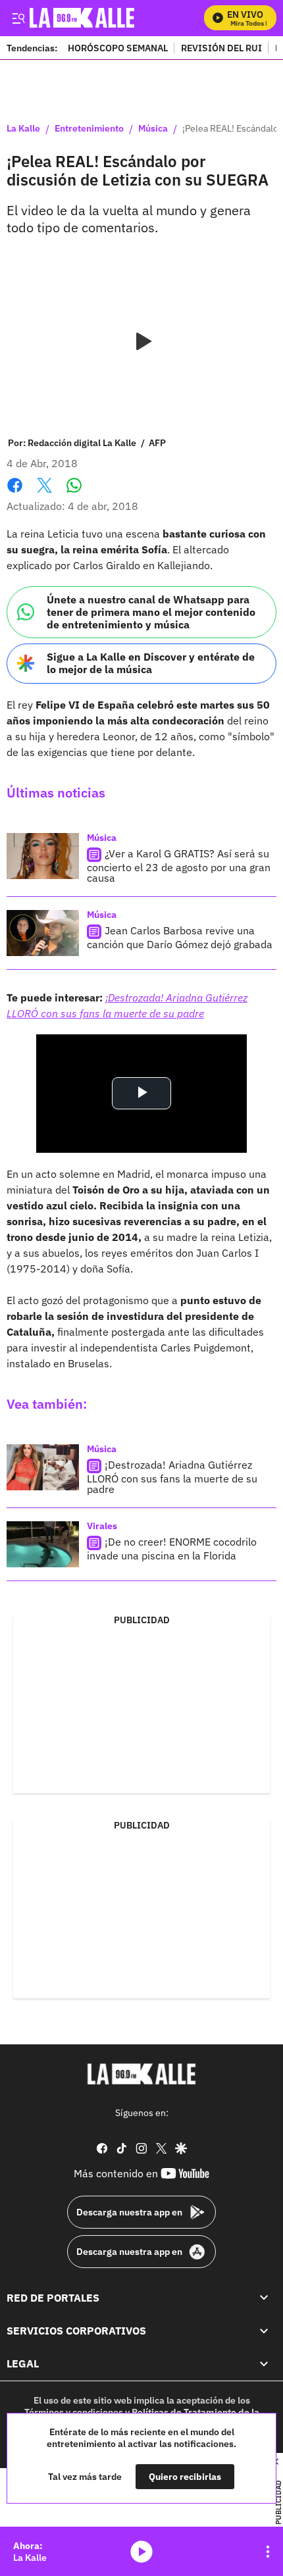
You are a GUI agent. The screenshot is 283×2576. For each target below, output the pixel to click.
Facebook (15, 493)
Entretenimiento (89, 129)
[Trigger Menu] (18, 18)
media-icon (141, 2552)
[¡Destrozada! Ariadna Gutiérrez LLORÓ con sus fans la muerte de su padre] (43, 1467)
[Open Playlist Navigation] (268, 2552)
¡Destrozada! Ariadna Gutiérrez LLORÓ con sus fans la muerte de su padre (172, 1477)
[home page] (141, 2074)
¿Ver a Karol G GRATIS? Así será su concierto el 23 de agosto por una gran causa (179, 866)
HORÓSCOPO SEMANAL (118, 48)
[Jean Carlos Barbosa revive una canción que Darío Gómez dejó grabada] (43, 933)
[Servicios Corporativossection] (264, 2331)
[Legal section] (264, 2363)
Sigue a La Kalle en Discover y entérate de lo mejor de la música (151, 663)
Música (153, 129)
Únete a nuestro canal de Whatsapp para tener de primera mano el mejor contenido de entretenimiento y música (151, 612)
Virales (102, 1526)
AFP (157, 443)
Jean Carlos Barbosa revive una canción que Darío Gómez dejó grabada (180, 937)
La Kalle (23, 129)
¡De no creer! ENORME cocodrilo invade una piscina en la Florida (172, 1549)
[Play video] (141, 342)
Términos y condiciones (74, 2412)
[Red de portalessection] (264, 2297)
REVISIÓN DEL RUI (221, 48)
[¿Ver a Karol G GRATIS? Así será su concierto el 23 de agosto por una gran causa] (43, 856)
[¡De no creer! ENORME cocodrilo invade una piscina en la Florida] (43, 1544)
